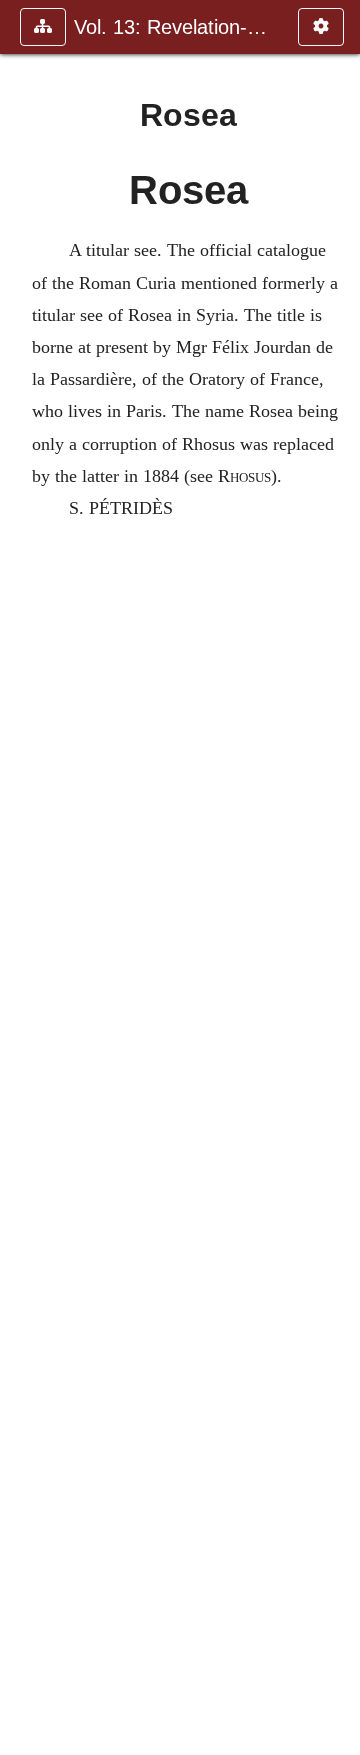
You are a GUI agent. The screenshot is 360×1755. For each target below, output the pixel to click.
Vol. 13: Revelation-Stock (176, 27)
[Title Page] (23, 877)
